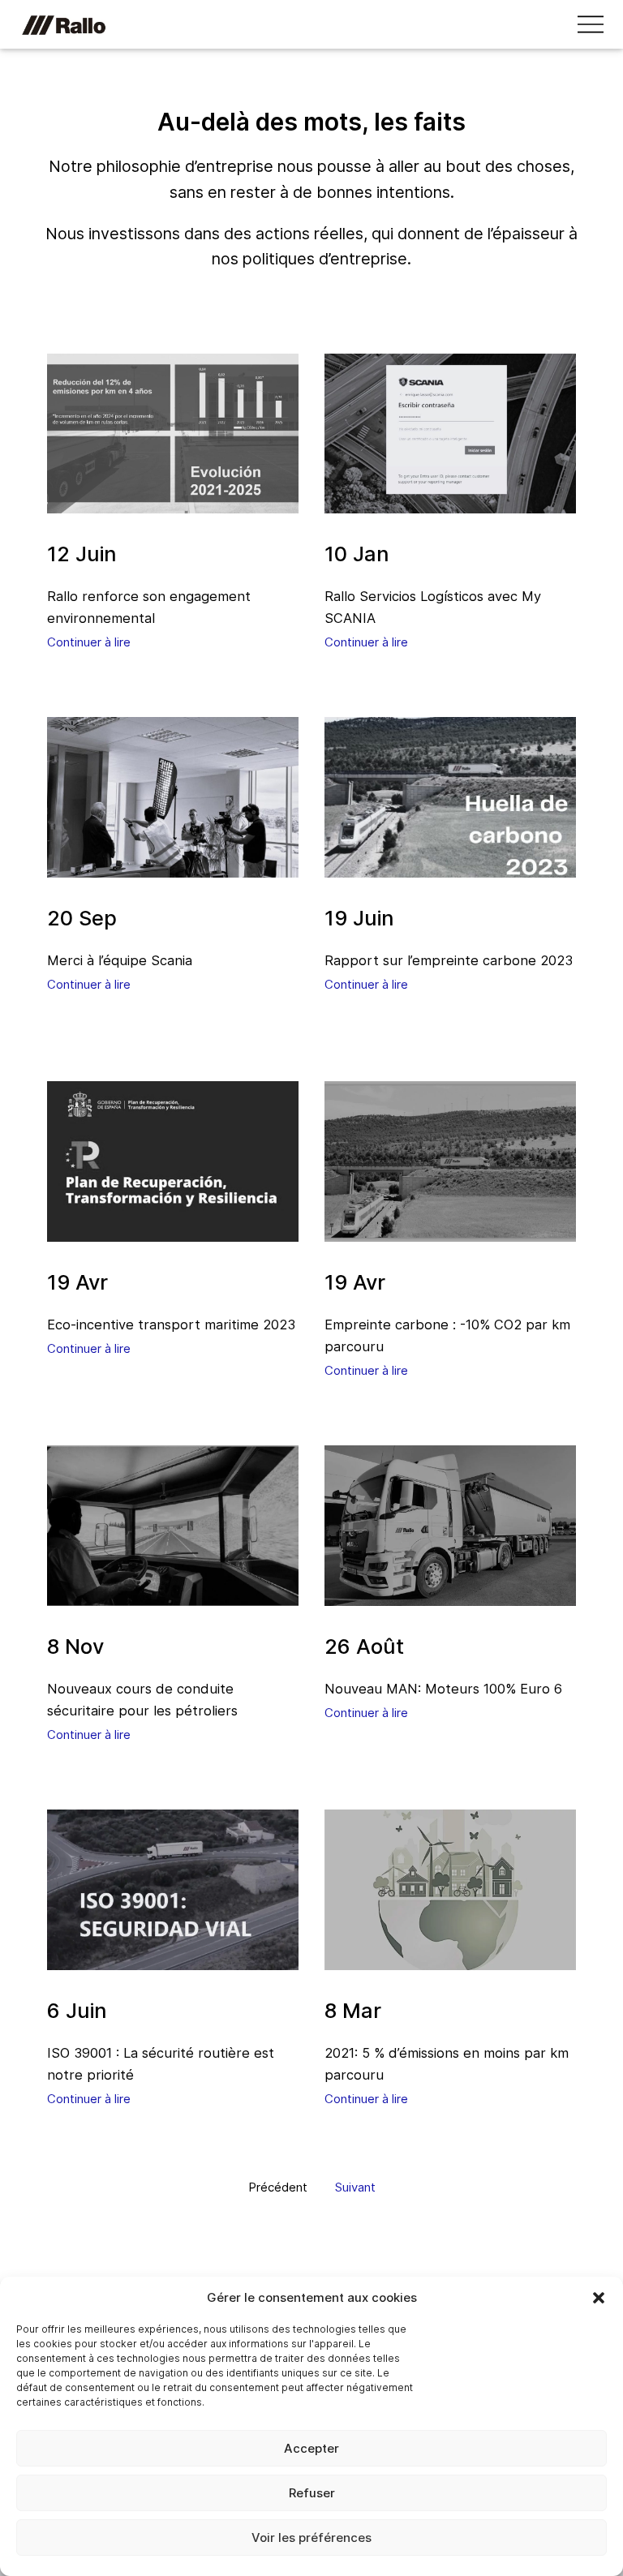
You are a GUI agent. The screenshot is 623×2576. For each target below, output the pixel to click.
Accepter (311, 2448)
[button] (599, 2298)
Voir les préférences (311, 2537)
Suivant (355, 2187)
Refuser (312, 2493)
